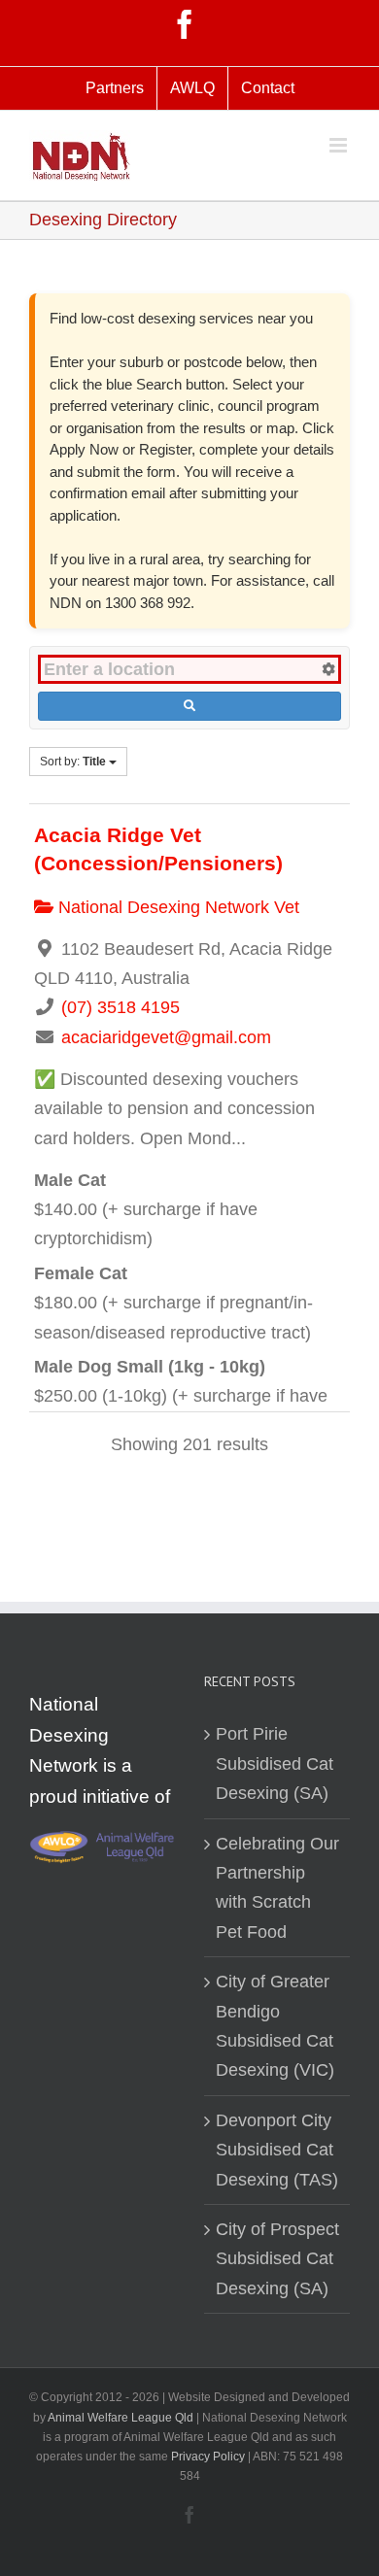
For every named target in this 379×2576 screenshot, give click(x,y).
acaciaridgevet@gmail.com (166, 1037)
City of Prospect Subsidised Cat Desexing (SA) (277, 2259)
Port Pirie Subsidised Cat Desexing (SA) (275, 1763)
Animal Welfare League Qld (121, 2418)
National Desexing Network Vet (176, 907)
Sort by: (73, 762)
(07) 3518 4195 (121, 1007)
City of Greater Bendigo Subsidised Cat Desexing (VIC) (275, 2026)
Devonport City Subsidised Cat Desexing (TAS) (277, 2150)
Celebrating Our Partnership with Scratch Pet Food (277, 1888)
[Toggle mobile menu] (340, 145)
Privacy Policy (209, 2457)
